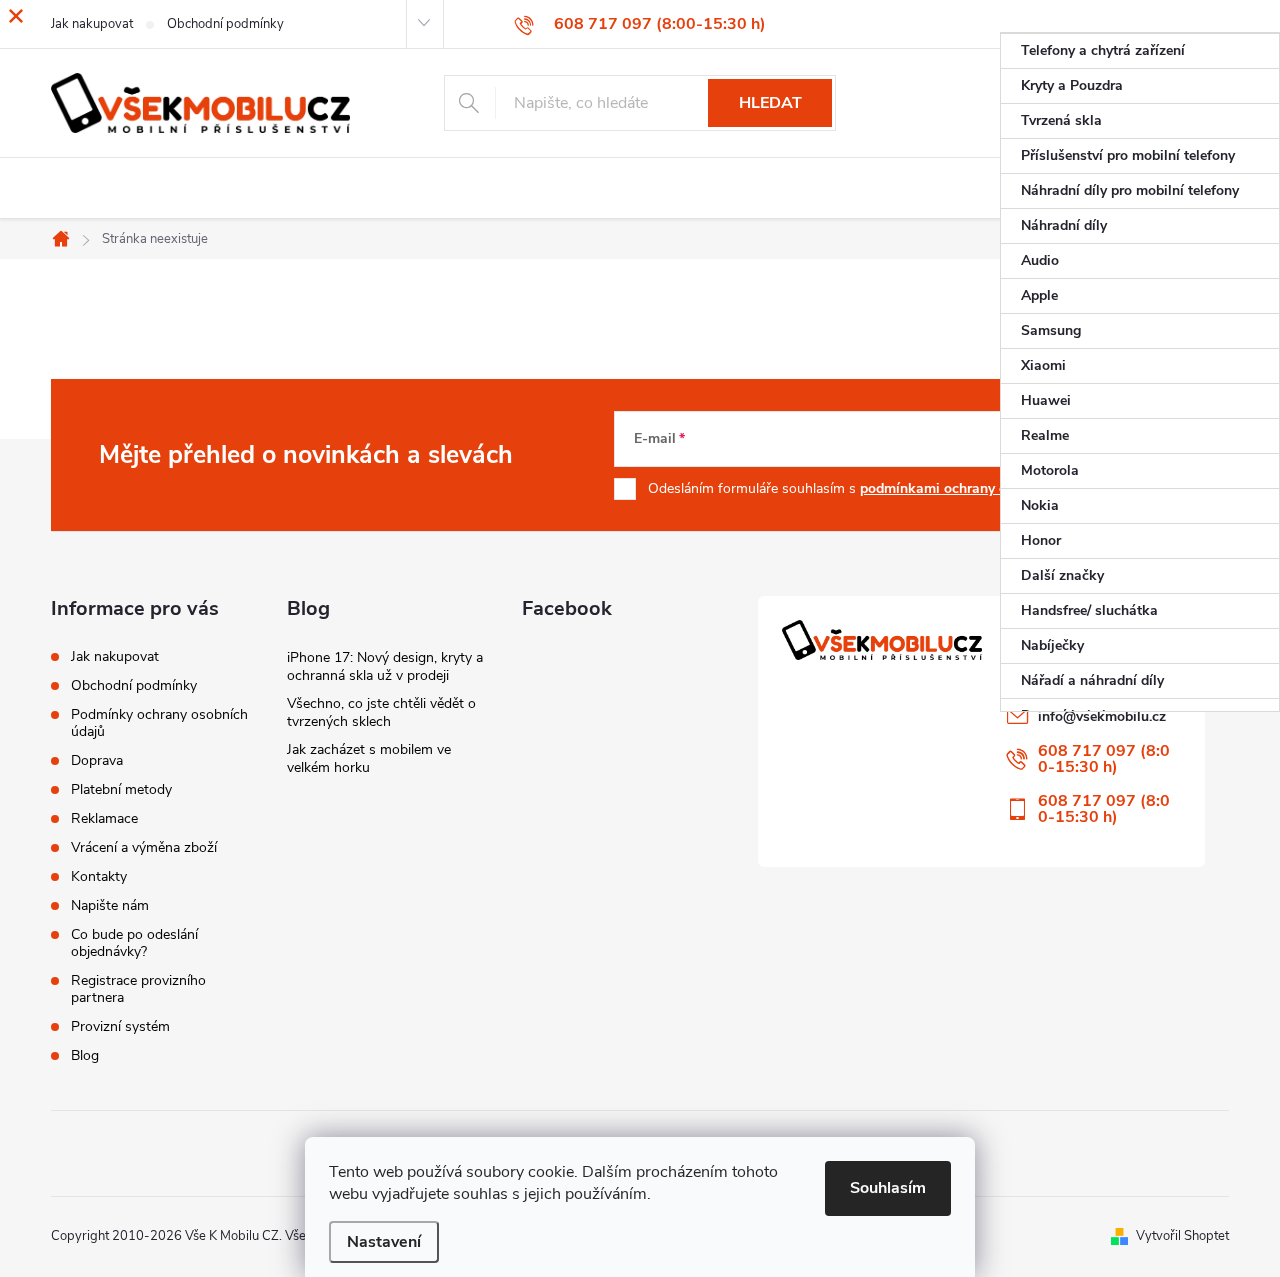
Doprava (97, 760)
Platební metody (121, 789)
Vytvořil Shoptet (1182, 1236)
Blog (85, 1055)
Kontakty (99, 876)
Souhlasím (888, 1188)
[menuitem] (1140, 51)
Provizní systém (120, 1026)
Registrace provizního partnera (138, 989)
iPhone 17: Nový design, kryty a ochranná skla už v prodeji (385, 666)
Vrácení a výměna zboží (144, 847)
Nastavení (384, 1242)
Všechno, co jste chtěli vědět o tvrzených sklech (381, 712)
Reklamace (104, 818)
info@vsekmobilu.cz (1102, 716)
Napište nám (110, 905)
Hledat (770, 103)
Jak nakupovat (115, 656)
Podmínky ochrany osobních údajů (159, 723)
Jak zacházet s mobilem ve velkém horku (369, 758)
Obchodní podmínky (134, 685)
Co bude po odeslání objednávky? (134, 943)
